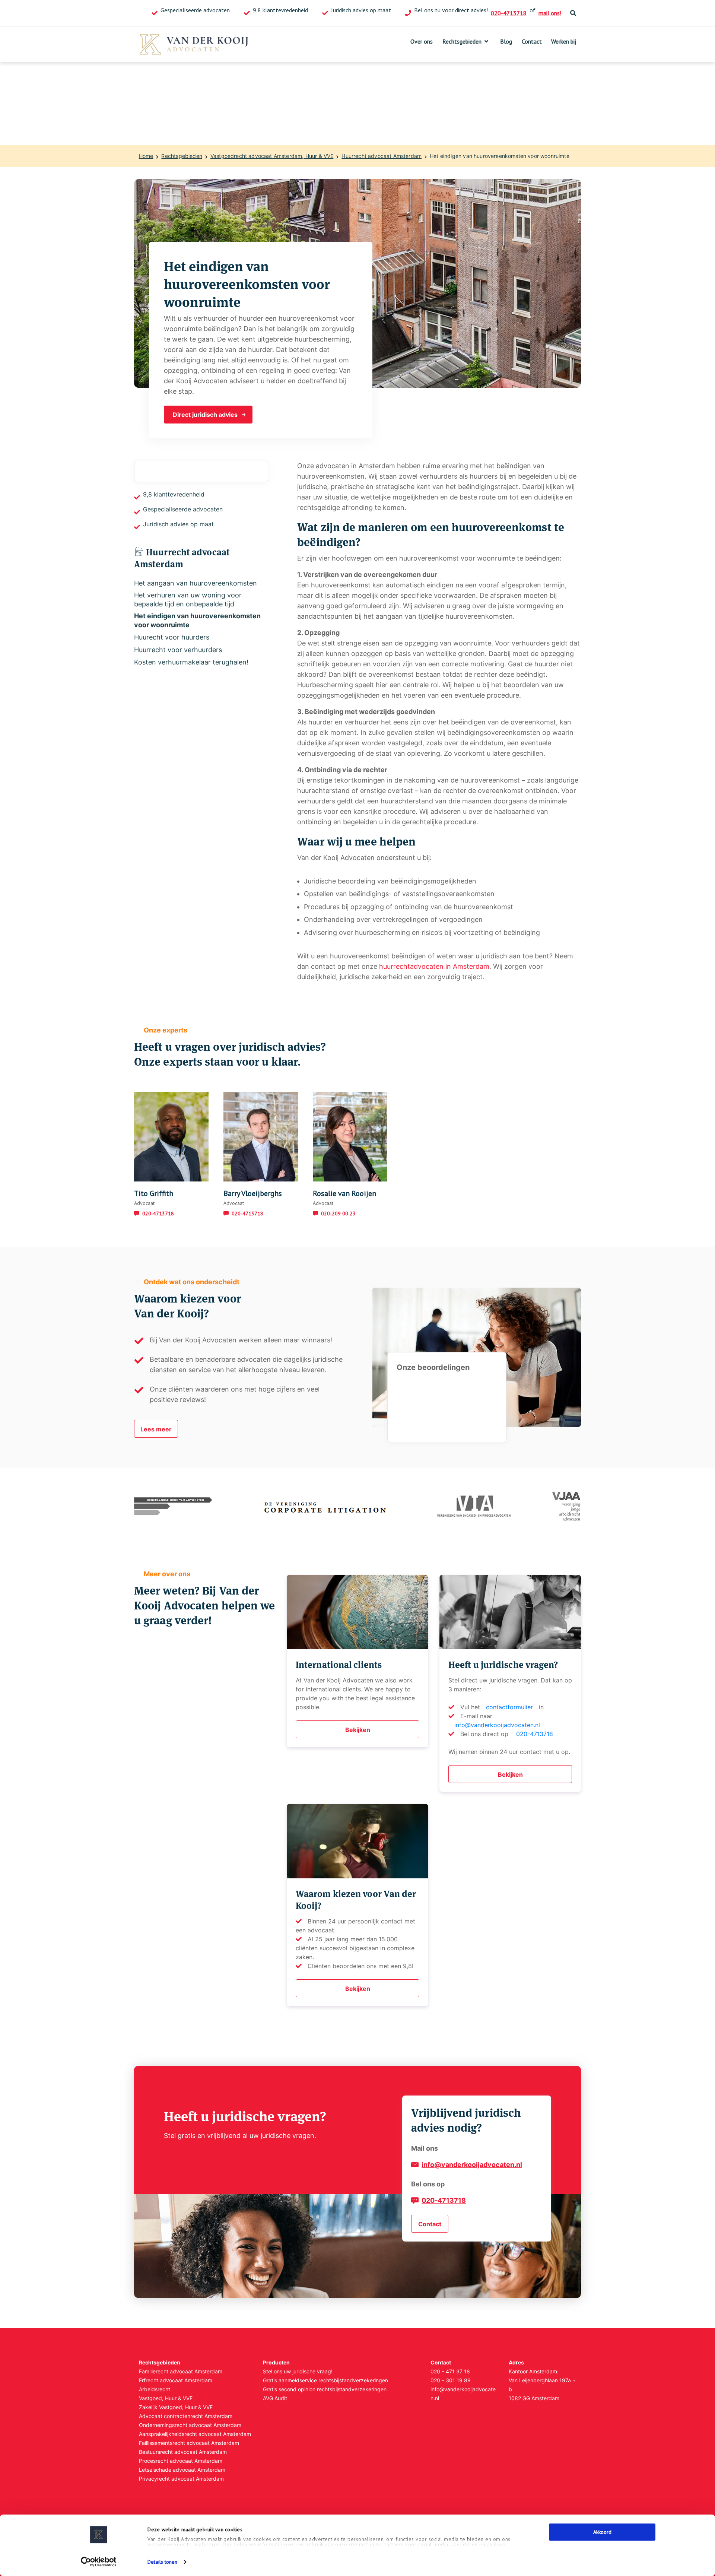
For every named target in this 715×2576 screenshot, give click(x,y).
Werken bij (564, 41)
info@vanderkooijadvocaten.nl (497, 1725)
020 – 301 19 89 (451, 2380)
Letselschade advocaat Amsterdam (182, 2470)
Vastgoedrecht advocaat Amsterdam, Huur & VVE (272, 156)
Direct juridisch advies (205, 415)
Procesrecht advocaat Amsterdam (181, 2461)
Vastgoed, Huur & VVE (166, 2398)
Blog (506, 41)
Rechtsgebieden (462, 41)
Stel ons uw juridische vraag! (298, 2371)
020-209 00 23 (338, 1214)
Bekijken (358, 1730)
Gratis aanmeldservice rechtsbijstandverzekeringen (325, 2380)
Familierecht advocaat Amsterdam (181, 2371)
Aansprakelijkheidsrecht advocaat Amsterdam (195, 2434)
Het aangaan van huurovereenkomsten (196, 583)
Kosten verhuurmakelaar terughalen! (191, 662)
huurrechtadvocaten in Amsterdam (434, 966)
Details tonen (162, 2562)
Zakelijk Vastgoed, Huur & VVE (176, 2407)
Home (146, 156)
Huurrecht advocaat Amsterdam (382, 156)
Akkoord (602, 2532)
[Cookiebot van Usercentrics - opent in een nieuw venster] (99, 2562)
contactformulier (509, 1707)
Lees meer (156, 1429)
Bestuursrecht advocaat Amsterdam (183, 2452)
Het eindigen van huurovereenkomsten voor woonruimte (500, 156)
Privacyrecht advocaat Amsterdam (181, 2479)
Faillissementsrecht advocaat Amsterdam (189, 2443)
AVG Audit (275, 2398)
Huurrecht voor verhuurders (178, 650)
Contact (532, 41)
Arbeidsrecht (155, 2389)
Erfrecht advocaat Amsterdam (176, 2380)
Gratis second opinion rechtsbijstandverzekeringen (325, 2389)
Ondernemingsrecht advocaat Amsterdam (190, 2425)
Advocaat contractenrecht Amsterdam (186, 2416)
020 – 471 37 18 (450, 2371)
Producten (276, 2362)
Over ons (422, 41)
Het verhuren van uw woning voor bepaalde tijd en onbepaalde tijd (188, 599)
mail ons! (550, 13)
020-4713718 (509, 13)
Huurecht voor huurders (172, 637)
